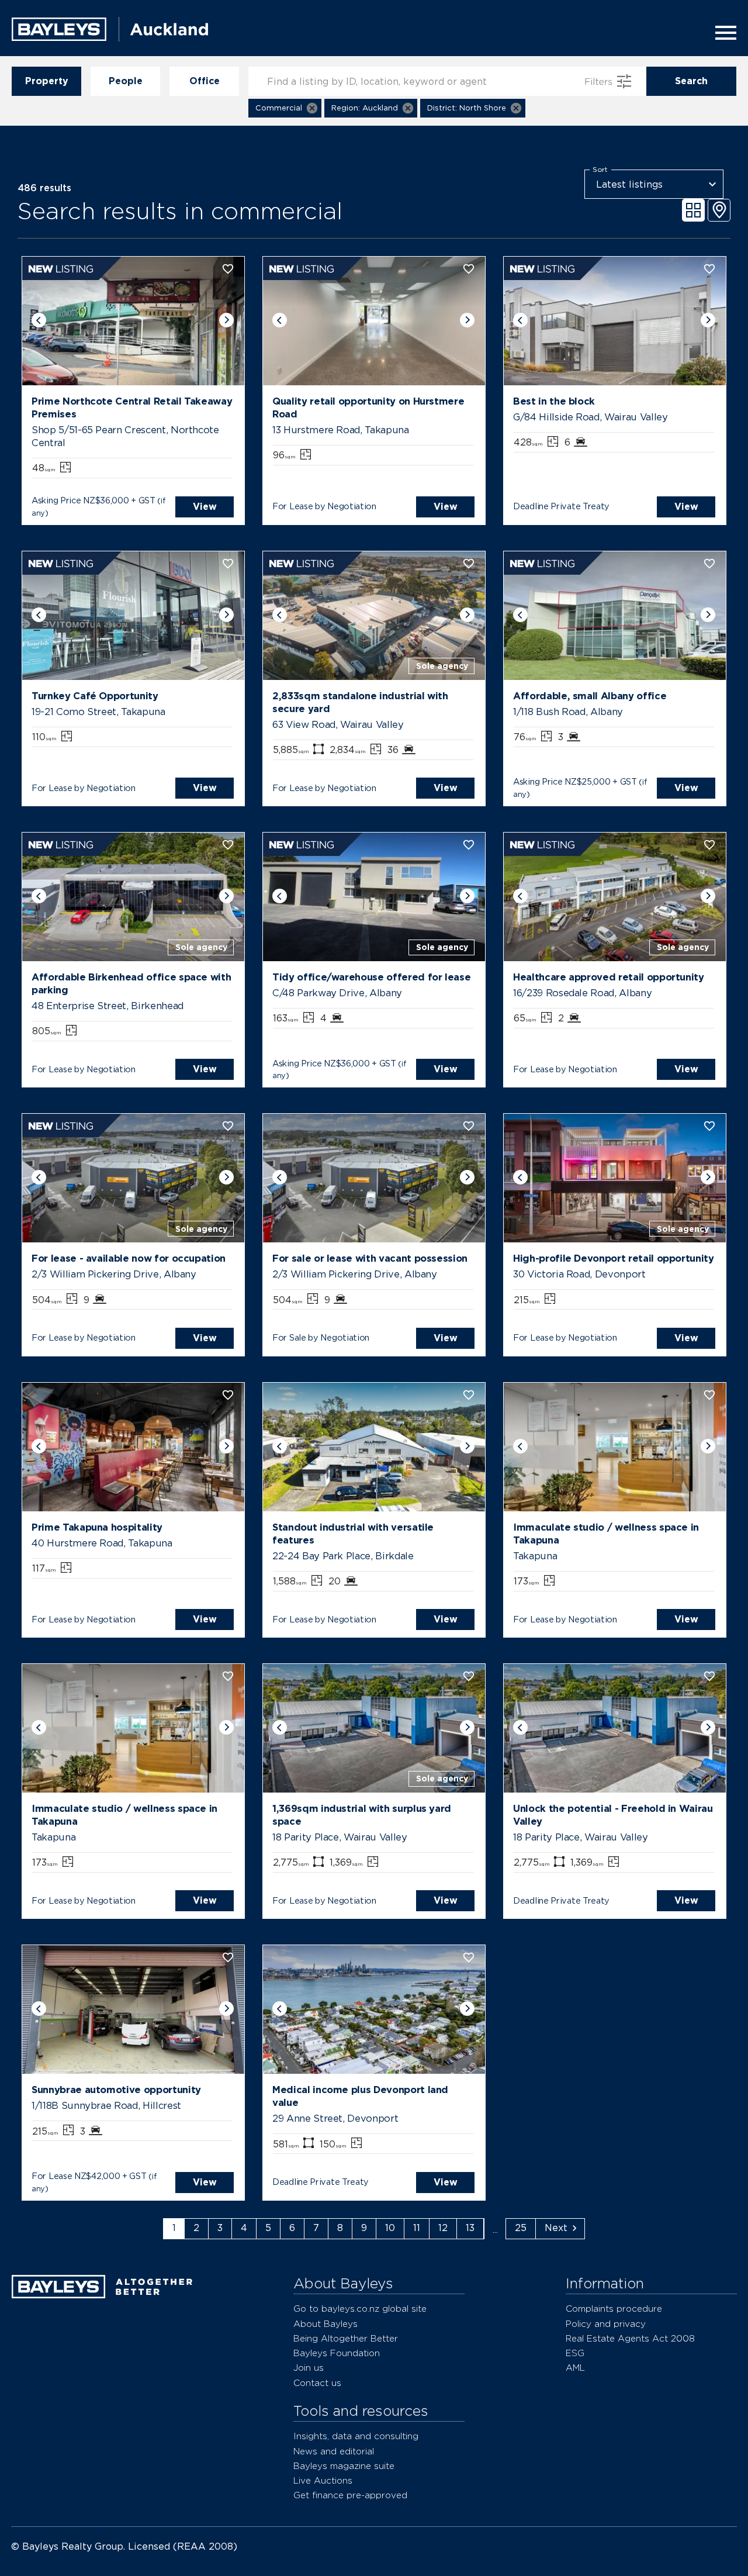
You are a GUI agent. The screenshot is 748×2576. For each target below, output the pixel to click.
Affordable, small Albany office (590, 696)
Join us (309, 2368)
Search (691, 81)
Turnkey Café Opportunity (95, 696)
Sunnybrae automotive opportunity (116, 2090)
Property (47, 81)
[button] (285, 108)
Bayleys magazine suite (344, 2466)
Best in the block (554, 401)
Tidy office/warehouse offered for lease (371, 977)
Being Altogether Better (346, 2338)
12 (443, 2228)
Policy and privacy (606, 2324)
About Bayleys (325, 2324)
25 (521, 2228)
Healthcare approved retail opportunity (609, 977)
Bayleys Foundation (337, 2353)
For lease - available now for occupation (129, 1258)
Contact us (317, 2383)
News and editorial (334, 2451)
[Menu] (722, 33)
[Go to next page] (560, 2229)
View (205, 507)
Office (205, 81)
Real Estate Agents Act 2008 (630, 2338)
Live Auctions (323, 2480)
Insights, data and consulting (356, 2436)
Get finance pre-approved (350, 2495)
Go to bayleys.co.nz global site (360, 2309)
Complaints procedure (614, 2309)
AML (575, 2368)
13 (470, 2228)
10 (390, 2228)
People (126, 81)
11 (417, 2228)
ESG (575, 2353)
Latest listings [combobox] (629, 184)
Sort (600, 170)
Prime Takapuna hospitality (97, 1527)
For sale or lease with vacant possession (370, 1258)
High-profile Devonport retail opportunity (614, 1258)
